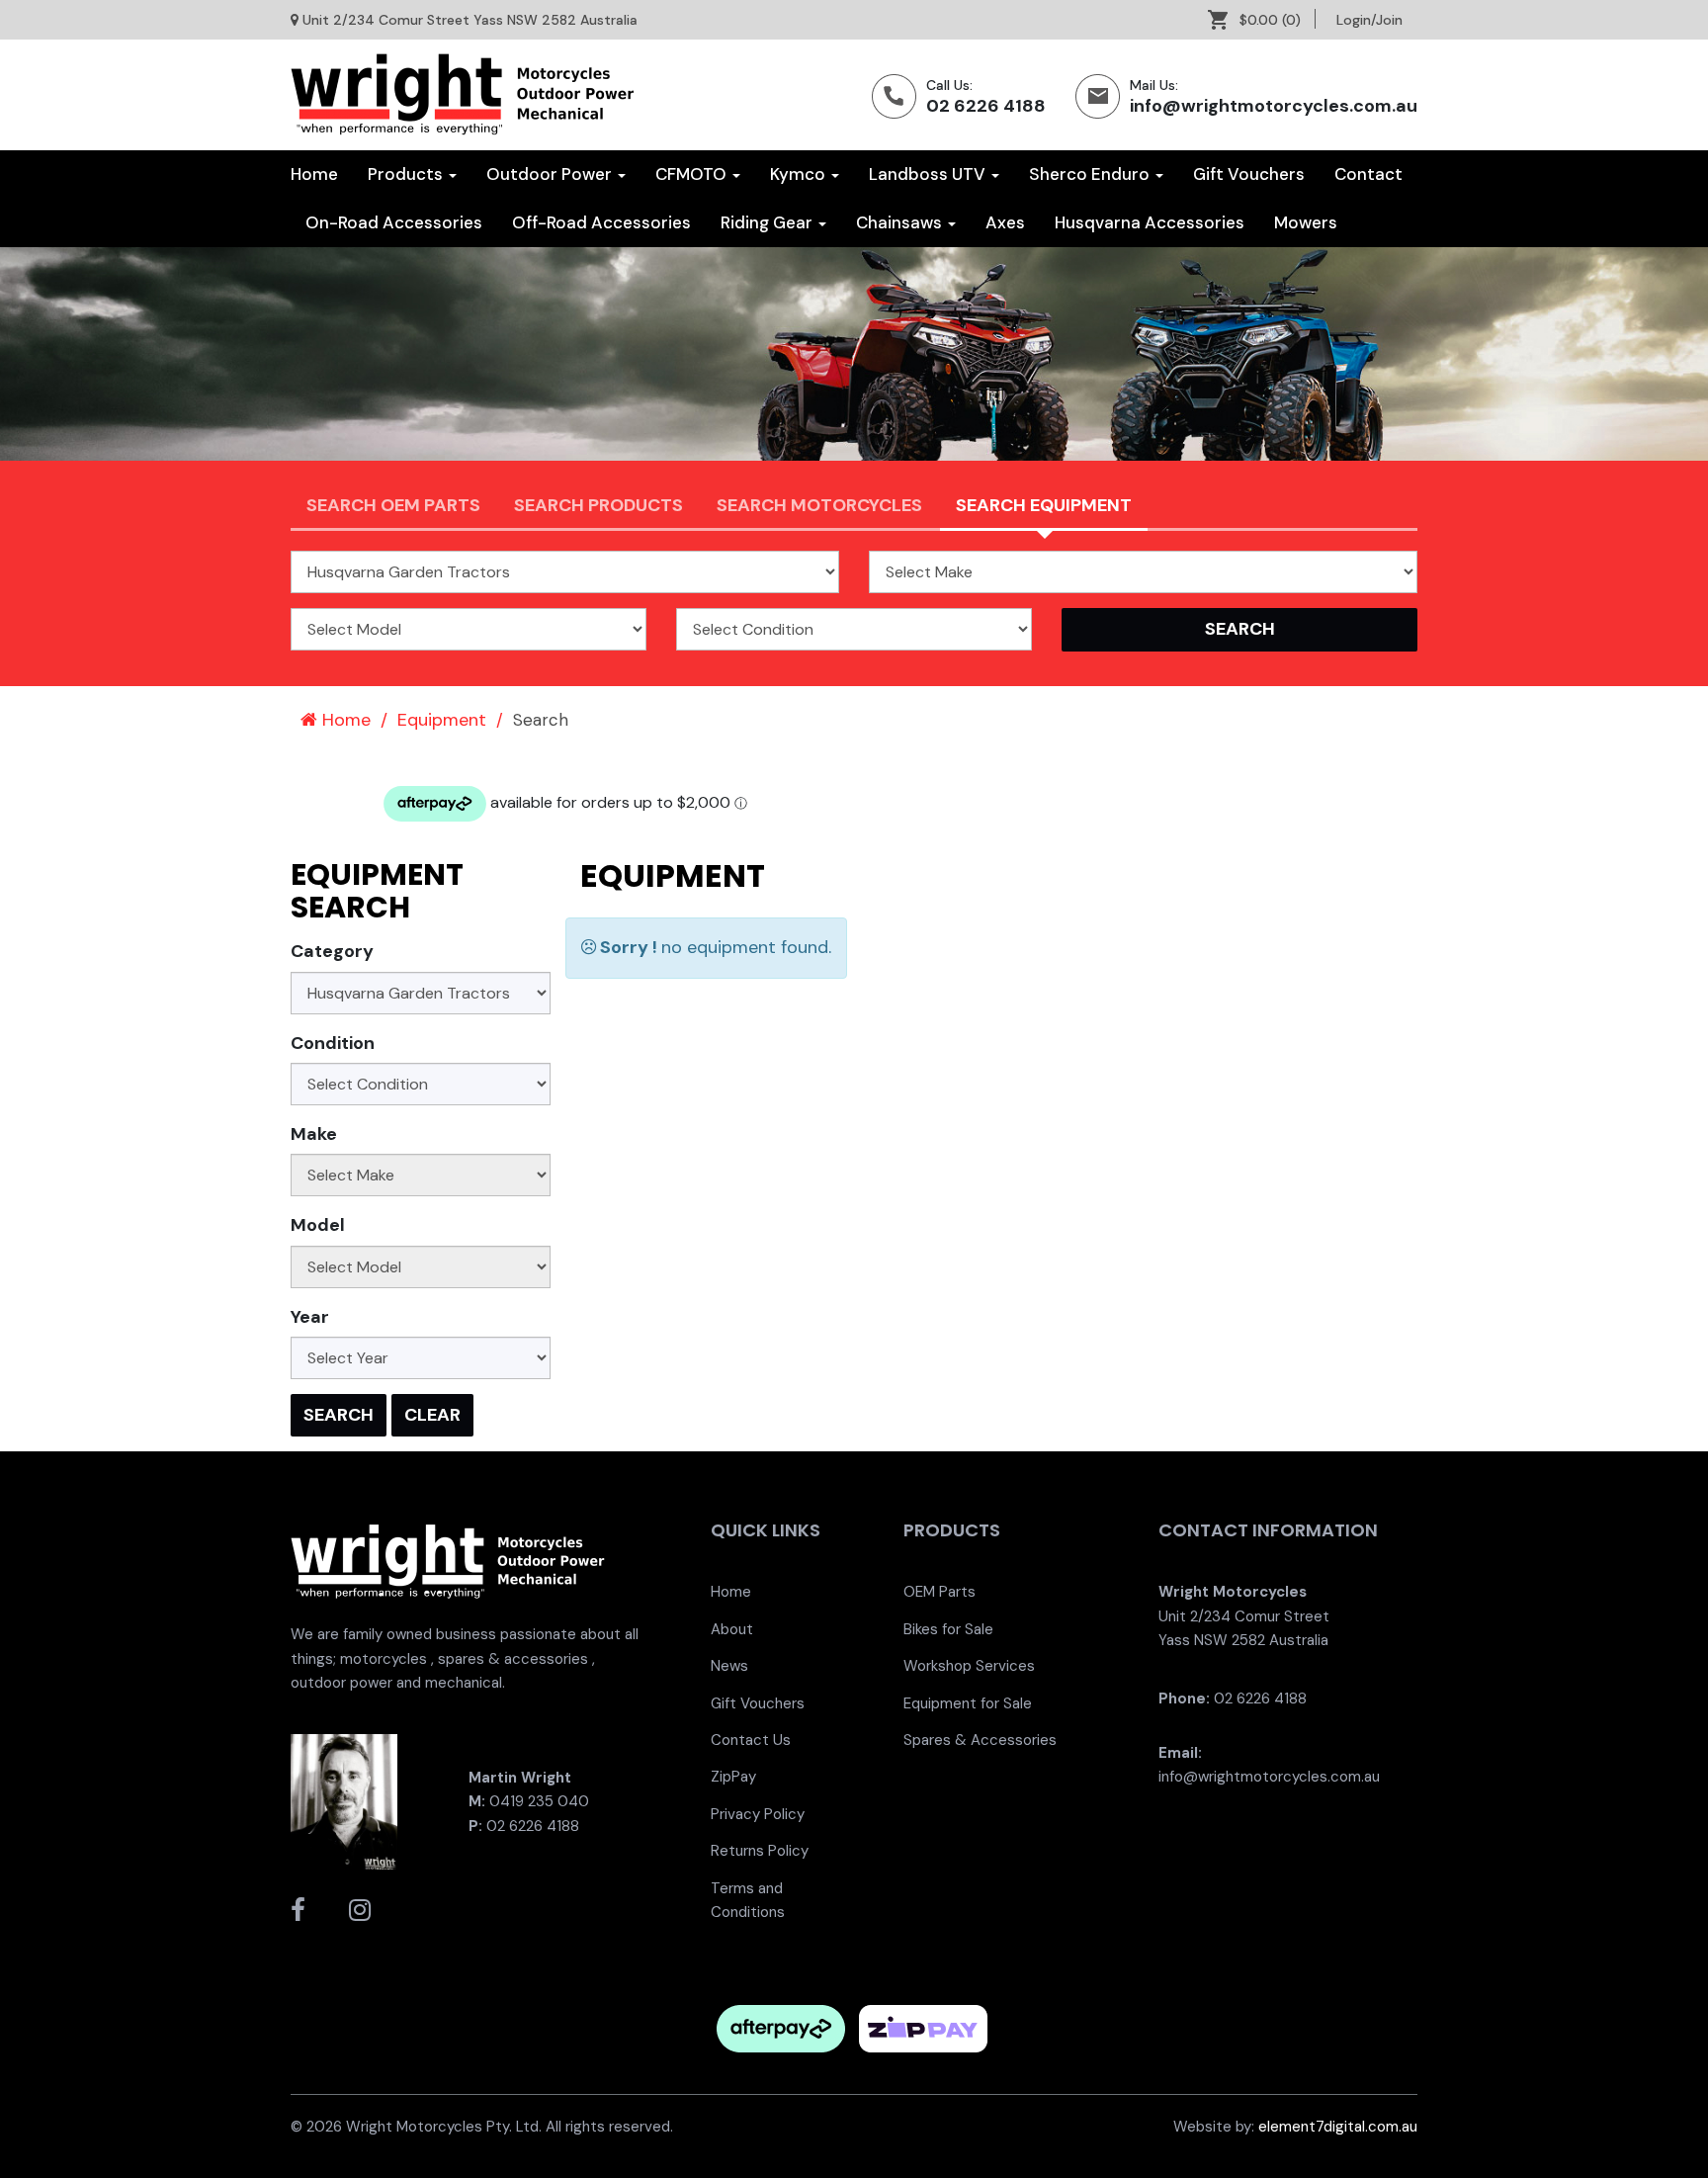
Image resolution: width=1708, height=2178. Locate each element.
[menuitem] (1262, 20)
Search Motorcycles (819, 505)
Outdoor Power (551, 174)
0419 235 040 (539, 1801)
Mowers (1306, 222)
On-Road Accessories (394, 222)
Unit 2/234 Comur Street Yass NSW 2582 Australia (470, 20)
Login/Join (1369, 20)
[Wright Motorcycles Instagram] (360, 1910)
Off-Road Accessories (601, 222)
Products (407, 174)
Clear (432, 1415)
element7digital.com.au (1338, 2127)
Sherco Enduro (1091, 174)
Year (310, 1317)
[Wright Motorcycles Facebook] (298, 1910)
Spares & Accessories (980, 1740)
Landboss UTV (929, 174)
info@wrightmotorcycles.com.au (1274, 106)
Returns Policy (760, 1851)
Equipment (442, 720)
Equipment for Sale (968, 1703)
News (729, 1666)
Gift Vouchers (1249, 174)
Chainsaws (901, 222)
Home (314, 174)
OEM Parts (939, 1592)
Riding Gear (769, 222)
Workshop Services (969, 1666)
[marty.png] (344, 1800)
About (732, 1629)
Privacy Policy (758, 1814)
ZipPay (733, 1777)
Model (318, 1225)
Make (314, 1134)
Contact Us (751, 1740)
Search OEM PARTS (393, 505)
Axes (1005, 222)
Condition (333, 1043)
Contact (1368, 174)
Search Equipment (1044, 505)
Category (332, 951)
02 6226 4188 (986, 106)
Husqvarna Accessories (1150, 222)
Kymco (800, 174)
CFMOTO (693, 174)
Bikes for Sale (948, 1629)
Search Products (598, 505)
